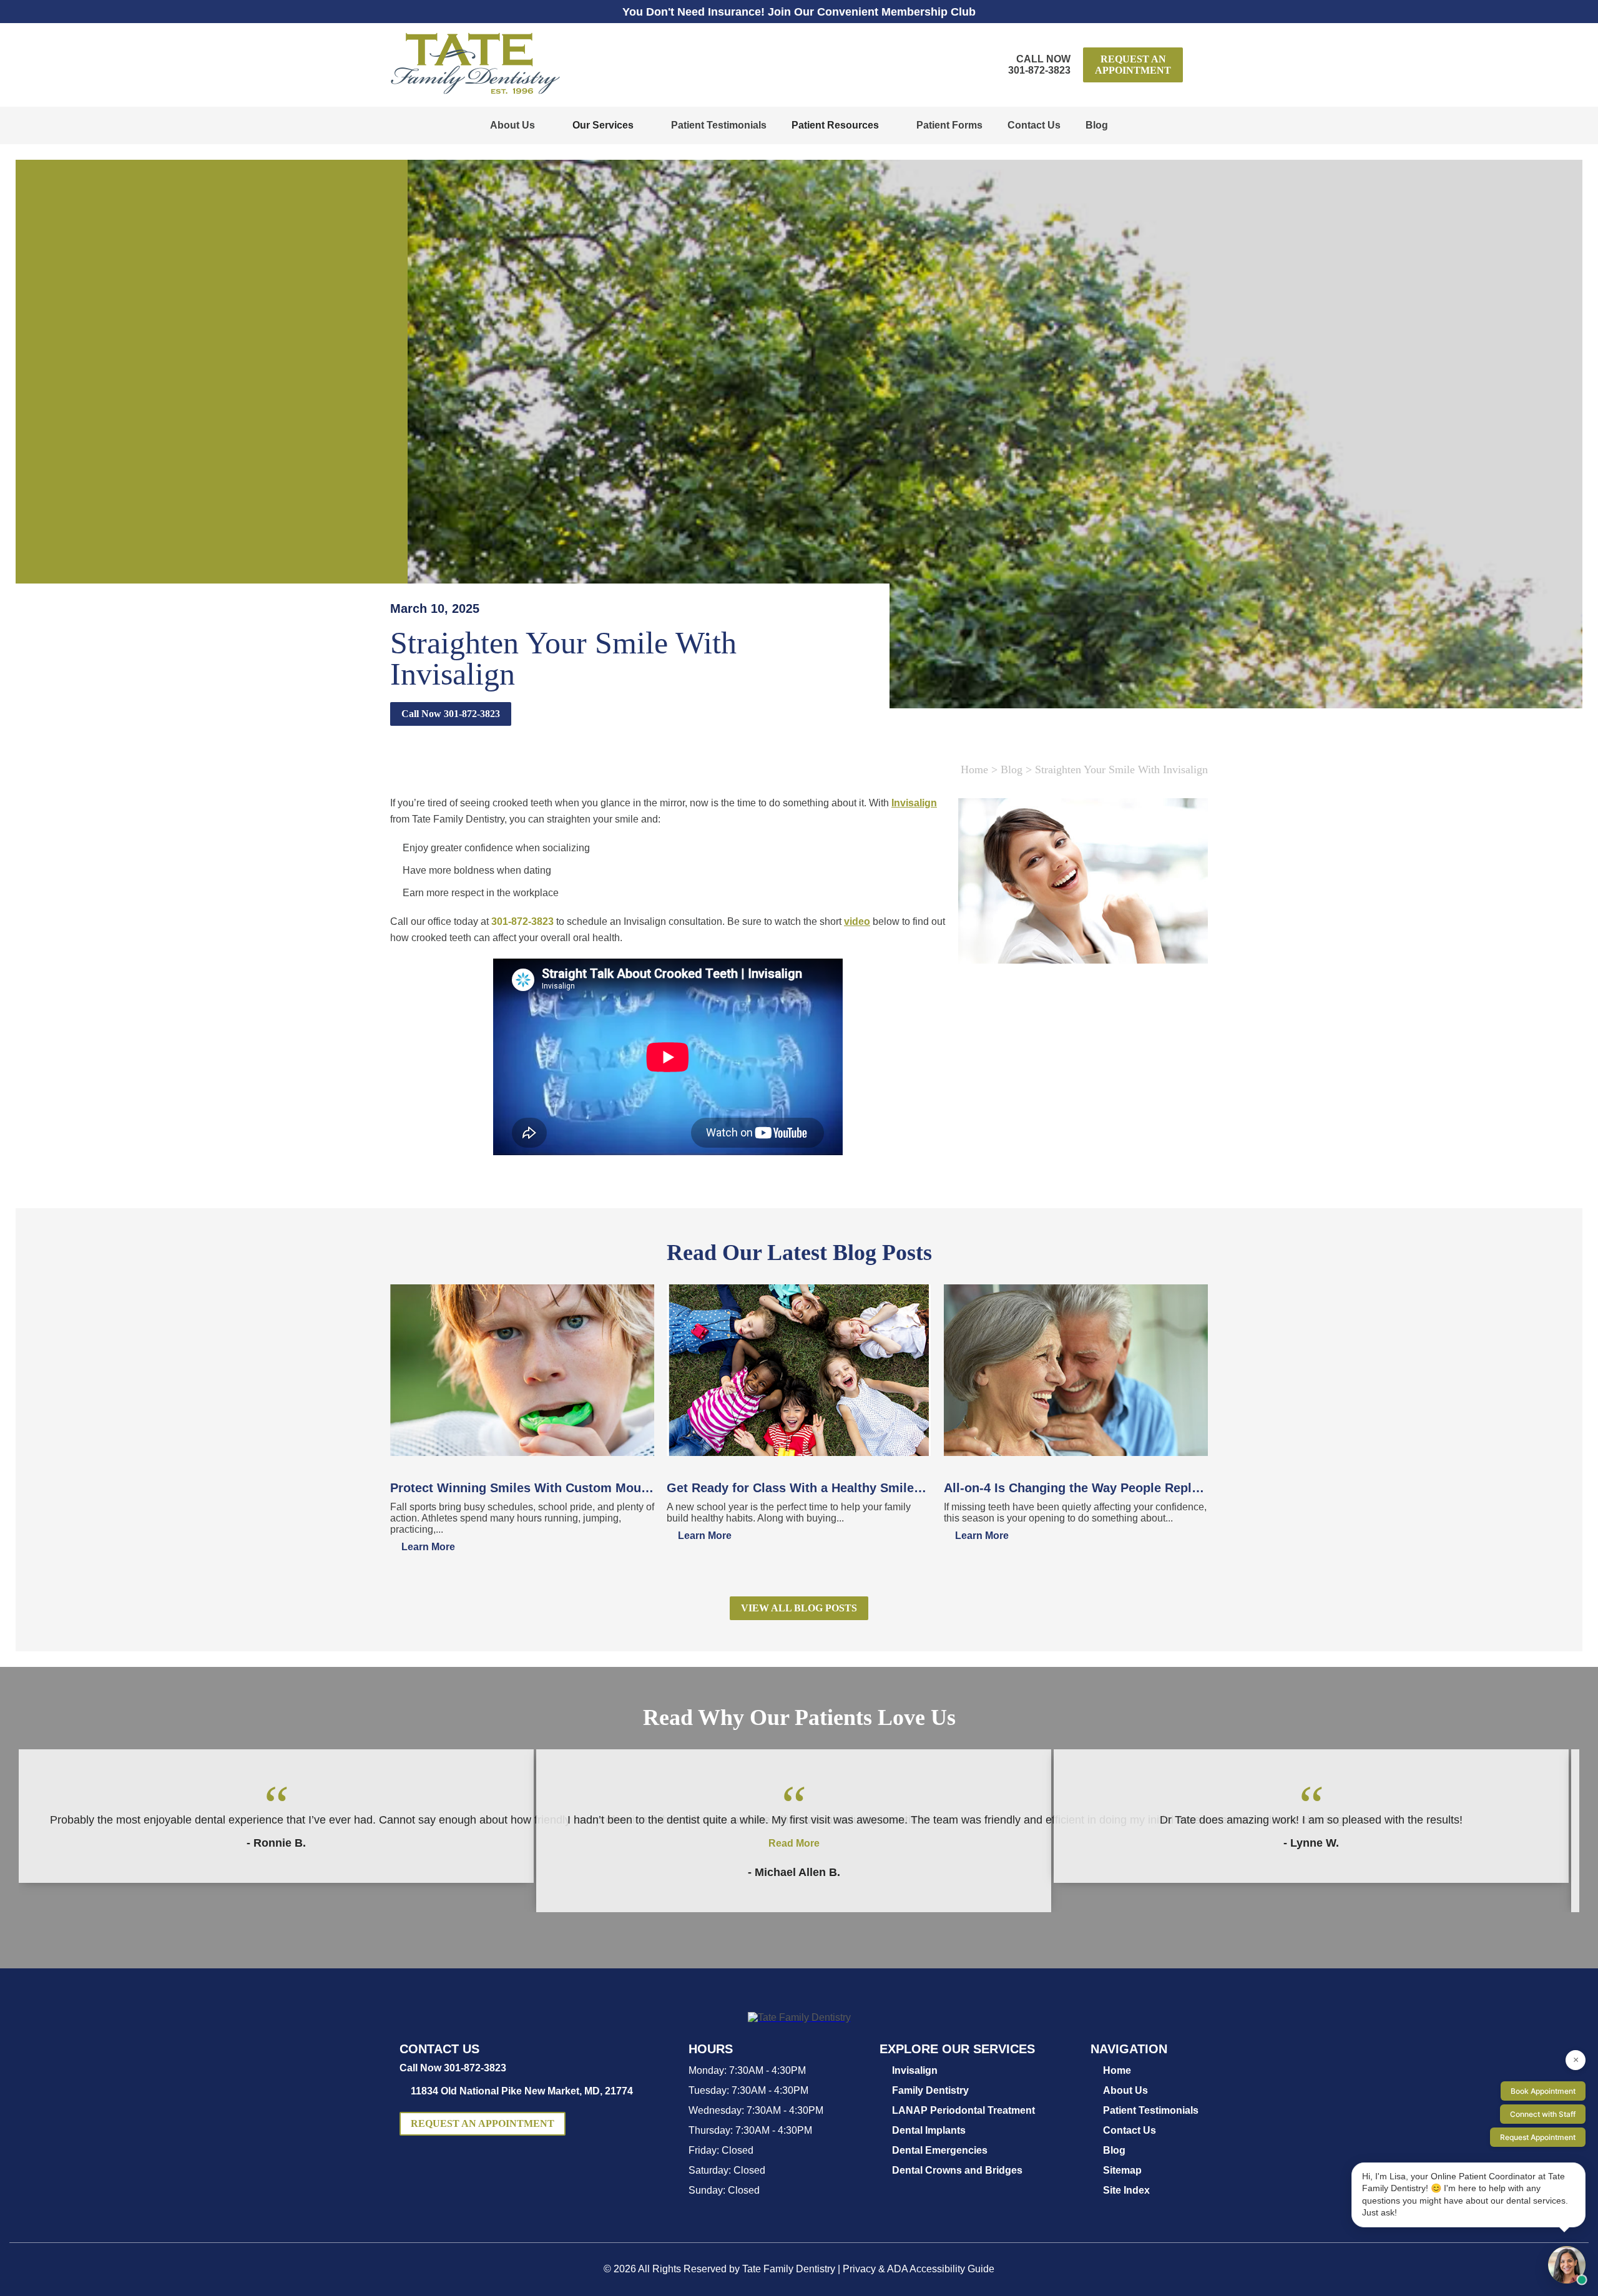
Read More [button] (794, 1843)
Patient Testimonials (719, 125)
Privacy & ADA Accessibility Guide (919, 2269)
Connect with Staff (1543, 2114)
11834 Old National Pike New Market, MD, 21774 (522, 2091)
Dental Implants (929, 2130)
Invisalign (914, 803)
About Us (512, 125)
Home (974, 769)
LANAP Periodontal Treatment (963, 2110)
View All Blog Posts (799, 1608)
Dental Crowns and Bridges (957, 2170)
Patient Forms (949, 125)
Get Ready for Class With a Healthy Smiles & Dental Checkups (799, 1488)
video (857, 921)
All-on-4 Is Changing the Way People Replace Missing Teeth (1076, 1488)
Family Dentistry (930, 2090)
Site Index (1126, 2190)
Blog (1097, 125)
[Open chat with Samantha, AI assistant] (1567, 2265)
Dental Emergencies (940, 2150)
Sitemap (1122, 2170)
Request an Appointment (1133, 65)
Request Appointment (1538, 2137)
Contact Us (1034, 125)
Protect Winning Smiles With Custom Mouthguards (522, 1488)
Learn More (428, 1547)
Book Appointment (1543, 2091)
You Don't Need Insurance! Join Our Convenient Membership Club (799, 12)
